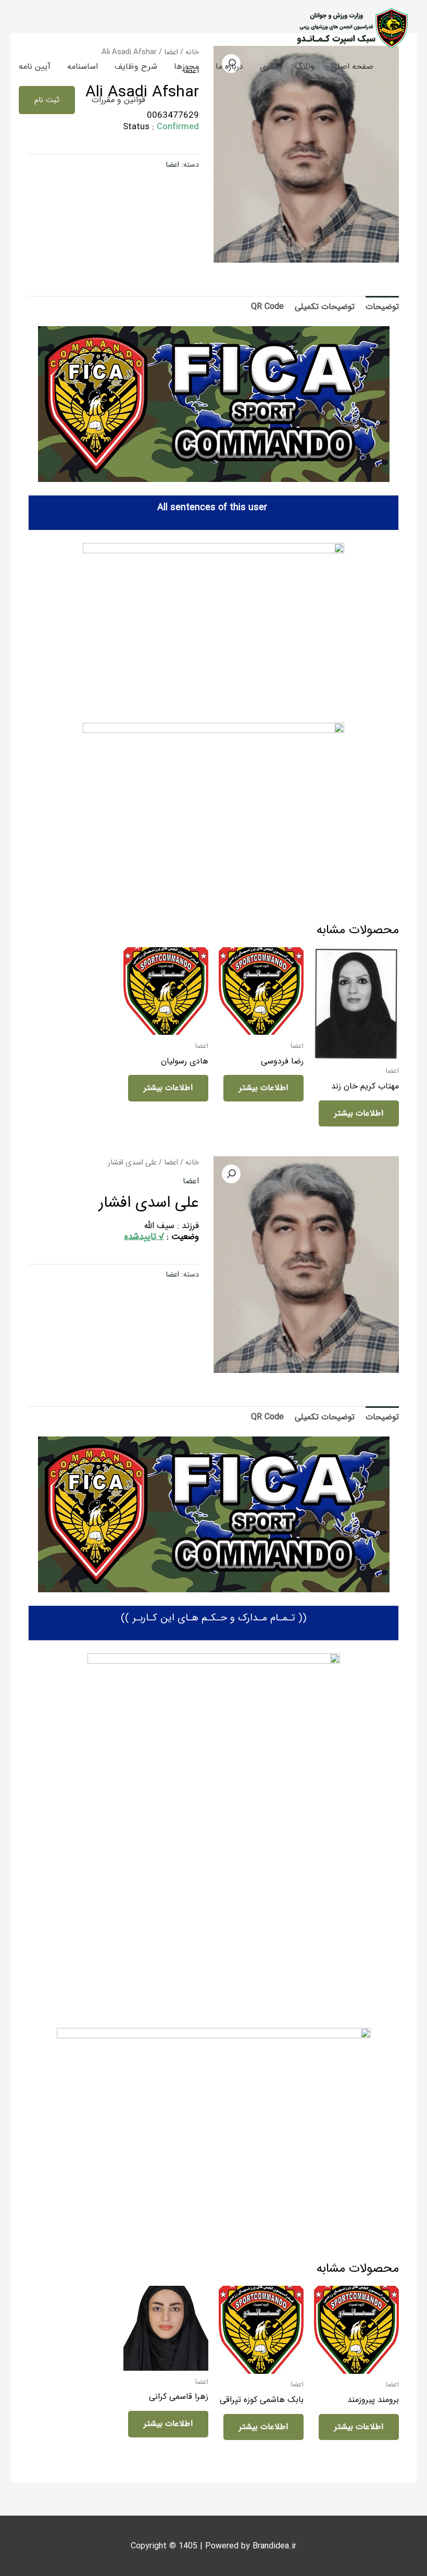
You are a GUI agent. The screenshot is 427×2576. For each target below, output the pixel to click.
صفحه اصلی (352, 66)
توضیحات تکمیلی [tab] (325, 307)
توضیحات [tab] (382, 307)
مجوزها (186, 66)
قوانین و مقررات (118, 100)
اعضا (172, 165)
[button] (47, 100)
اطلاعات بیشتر (359, 1113)
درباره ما (229, 66)
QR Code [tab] (267, 307)
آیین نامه (35, 66)
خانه (192, 1163)
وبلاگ (305, 66)
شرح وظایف (136, 66)
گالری (269, 66)
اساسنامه (83, 66)
